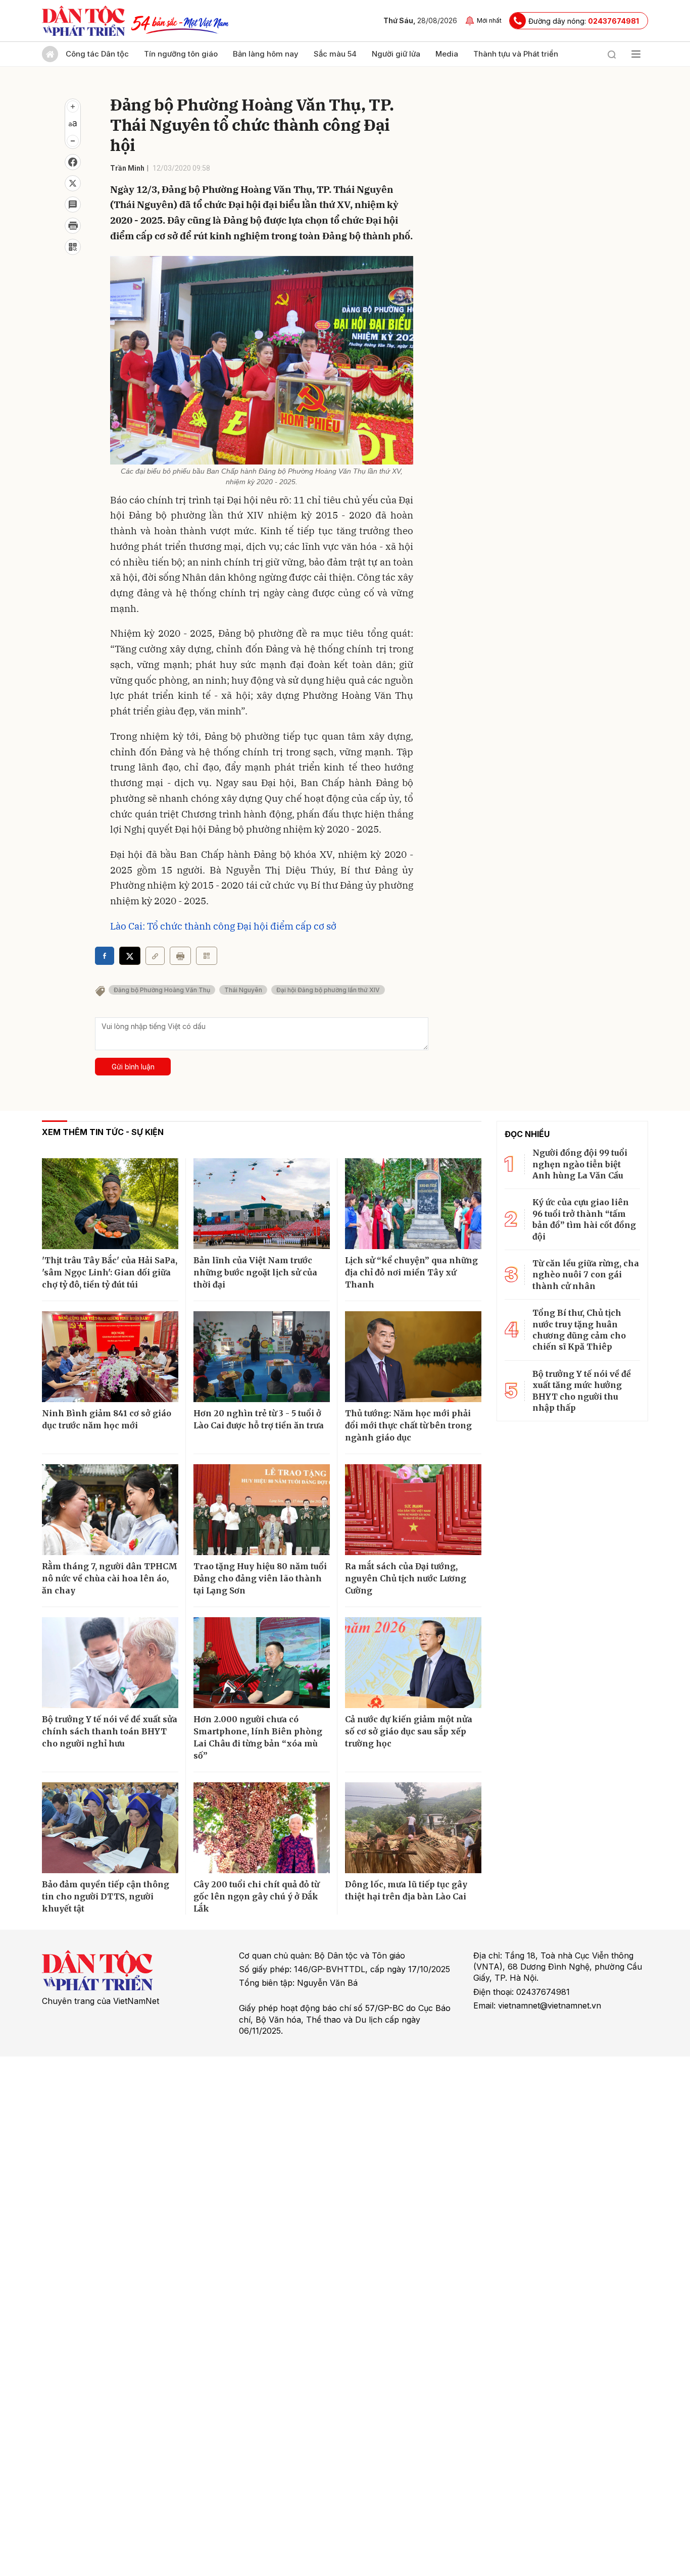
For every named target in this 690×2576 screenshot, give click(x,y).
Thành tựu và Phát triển (516, 54)
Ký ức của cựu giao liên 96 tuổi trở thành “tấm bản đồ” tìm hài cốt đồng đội (584, 1219)
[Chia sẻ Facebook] (73, 162)
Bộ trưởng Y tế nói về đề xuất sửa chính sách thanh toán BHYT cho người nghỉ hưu (110, 1731)
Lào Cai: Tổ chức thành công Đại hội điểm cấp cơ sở (223, 926)
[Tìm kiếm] (612, 54)
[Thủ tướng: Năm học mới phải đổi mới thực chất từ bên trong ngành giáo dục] (413, 1357)
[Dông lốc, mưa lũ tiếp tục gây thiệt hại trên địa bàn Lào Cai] (413, 1828)
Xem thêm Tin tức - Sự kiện (103, 1132)
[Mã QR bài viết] (73, 247)
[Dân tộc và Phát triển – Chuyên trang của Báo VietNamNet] (83, 21)
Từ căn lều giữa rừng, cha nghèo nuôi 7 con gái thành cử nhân (586, 1275)
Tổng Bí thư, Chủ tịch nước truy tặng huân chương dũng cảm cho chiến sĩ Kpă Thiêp (579, 1330)
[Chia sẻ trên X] (73, 183)
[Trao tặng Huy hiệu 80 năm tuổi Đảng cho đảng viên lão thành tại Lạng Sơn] (262, 1510)
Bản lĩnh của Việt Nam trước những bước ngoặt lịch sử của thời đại (255, 1272)
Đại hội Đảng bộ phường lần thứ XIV (328, 990)
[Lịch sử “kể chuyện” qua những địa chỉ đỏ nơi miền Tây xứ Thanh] (413, 1204)
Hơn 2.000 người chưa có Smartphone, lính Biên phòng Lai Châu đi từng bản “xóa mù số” (258, 1737)
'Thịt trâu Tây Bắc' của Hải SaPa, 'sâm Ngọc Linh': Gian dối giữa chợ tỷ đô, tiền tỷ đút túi (110, 1272)
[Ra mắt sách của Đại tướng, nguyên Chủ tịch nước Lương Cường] (413, 1510)
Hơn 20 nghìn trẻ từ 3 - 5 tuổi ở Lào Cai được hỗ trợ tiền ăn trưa (259, 1419)
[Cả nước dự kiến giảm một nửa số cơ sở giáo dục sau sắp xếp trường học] (413, 1663)
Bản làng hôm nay (266, 54)
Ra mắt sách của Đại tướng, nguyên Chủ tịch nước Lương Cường (406, 1578)
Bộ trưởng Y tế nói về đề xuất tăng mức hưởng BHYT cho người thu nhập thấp (582, 1391)
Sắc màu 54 (335, 54)
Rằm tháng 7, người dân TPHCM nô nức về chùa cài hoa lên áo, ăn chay (110, 1578)
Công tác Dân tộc (97, 54)
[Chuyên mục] (636, 54)
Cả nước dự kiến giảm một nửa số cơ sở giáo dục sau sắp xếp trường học (409, 1731)
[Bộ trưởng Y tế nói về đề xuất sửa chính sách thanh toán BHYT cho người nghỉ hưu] (110, 1663)
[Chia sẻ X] (130, 956)
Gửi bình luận (133, 1067)
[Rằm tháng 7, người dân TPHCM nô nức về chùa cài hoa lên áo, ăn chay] (110, 1510)
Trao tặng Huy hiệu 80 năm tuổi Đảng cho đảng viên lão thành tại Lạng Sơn (260, 1578)
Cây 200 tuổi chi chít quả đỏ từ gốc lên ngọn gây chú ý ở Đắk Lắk (256, 1896)
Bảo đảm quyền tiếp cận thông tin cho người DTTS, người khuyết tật (106, 1896)
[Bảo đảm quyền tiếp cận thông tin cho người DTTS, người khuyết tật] (110, 1828)
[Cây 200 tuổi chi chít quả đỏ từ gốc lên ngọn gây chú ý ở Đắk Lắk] (262, 1828)
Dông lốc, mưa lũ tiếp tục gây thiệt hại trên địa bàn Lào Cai (406, 1890)
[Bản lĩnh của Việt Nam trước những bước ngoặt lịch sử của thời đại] (262, 1204)
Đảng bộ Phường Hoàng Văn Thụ (162, 990)
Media (447, 54)
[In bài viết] (73, 226)
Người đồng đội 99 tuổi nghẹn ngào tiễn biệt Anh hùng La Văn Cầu (580, 1164)
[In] (180, 956)
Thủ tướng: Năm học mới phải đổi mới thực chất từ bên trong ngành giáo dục (408, 1425)
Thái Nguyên (243, 990)
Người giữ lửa (396, 54)
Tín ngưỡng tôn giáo (181, 54)
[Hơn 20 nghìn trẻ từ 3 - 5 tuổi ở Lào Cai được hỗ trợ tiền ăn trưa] (262, 1357)
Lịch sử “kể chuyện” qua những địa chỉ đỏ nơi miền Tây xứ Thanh (411, 1272)
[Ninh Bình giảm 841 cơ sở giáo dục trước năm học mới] (110, 1357)
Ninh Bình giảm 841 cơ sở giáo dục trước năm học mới (107, 1419)
